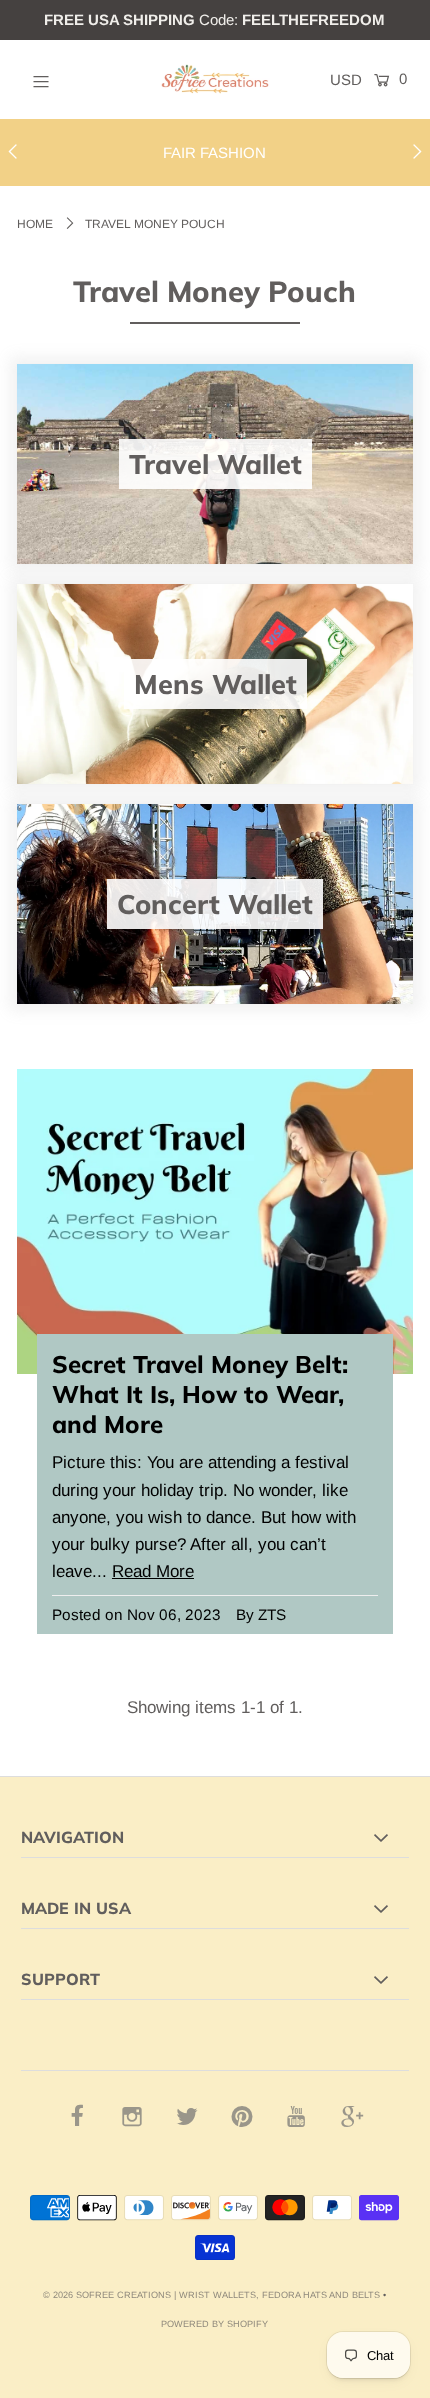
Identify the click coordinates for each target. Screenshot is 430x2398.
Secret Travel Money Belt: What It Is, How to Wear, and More (200, 1394)
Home (35, 224)
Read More (153, 1571)
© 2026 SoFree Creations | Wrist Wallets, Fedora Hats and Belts (211, 2295)
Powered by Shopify (214, 2324)
